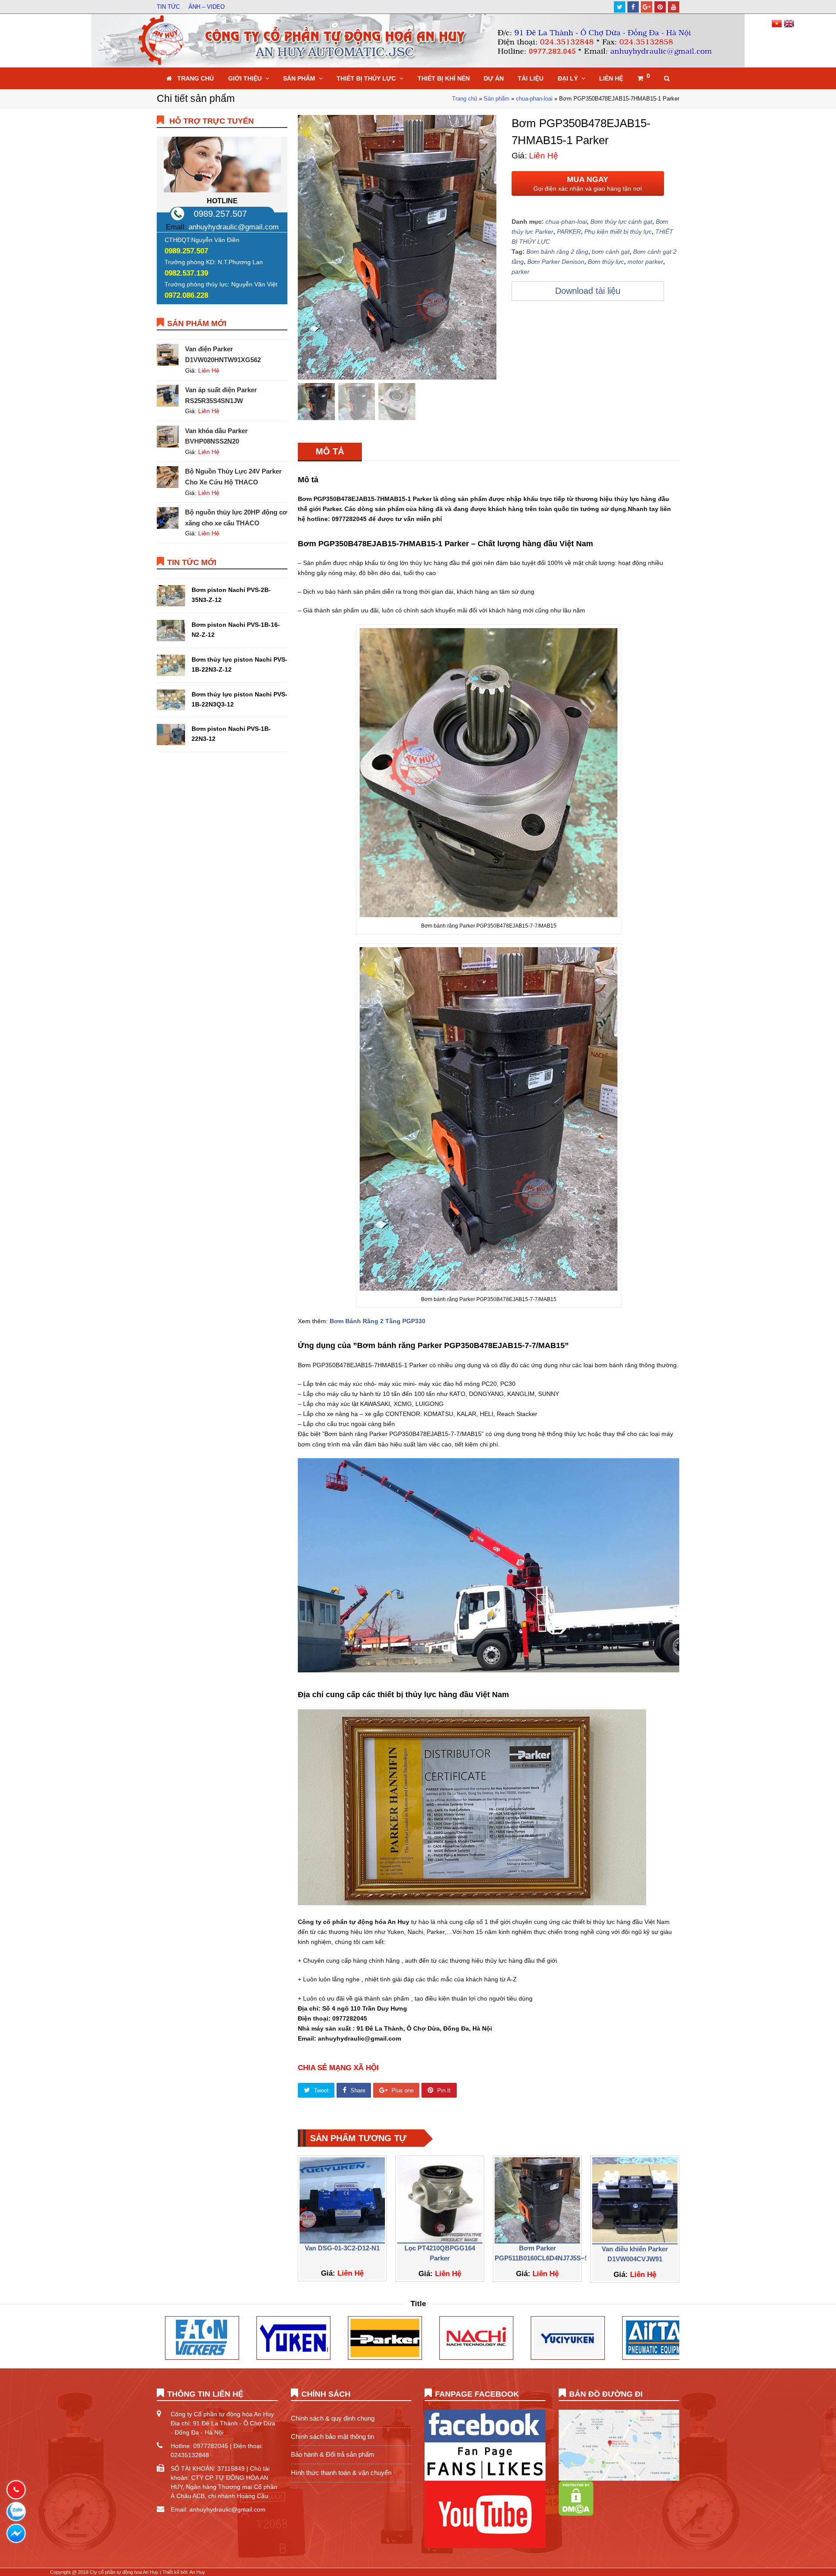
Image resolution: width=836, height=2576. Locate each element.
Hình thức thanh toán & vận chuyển (341, 2473)
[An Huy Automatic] (418, 40)
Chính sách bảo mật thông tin (332, 2436)
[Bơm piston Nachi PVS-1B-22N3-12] (171, 735)
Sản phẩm (497, 99)
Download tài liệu (588, 291)
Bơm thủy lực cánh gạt (621, 222)
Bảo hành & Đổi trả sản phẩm (333, 2454)
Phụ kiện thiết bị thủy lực (618, 232)
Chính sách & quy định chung (333, 2418)
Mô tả (330, 451)
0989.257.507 (220, 214)
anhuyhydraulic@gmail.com (234, 227)
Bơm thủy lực (606, 262)
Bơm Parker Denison (556, 262)
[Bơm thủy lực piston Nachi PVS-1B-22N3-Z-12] (171, 665)
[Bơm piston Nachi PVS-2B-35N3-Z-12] (171, 596)
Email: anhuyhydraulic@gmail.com (218, 2509)
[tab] (330, 451)
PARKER (569, 232)
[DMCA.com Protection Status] (576, 2514)
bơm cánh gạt (611, 252)
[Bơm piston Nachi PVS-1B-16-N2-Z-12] (171, 631)
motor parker (645, 262)
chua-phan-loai (534, 99)
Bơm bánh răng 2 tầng (557, 252)
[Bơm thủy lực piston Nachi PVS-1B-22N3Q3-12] (171, 700)
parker (521, 272)
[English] (789, 27)
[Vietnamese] (778, 27)
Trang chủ (465, 99)
